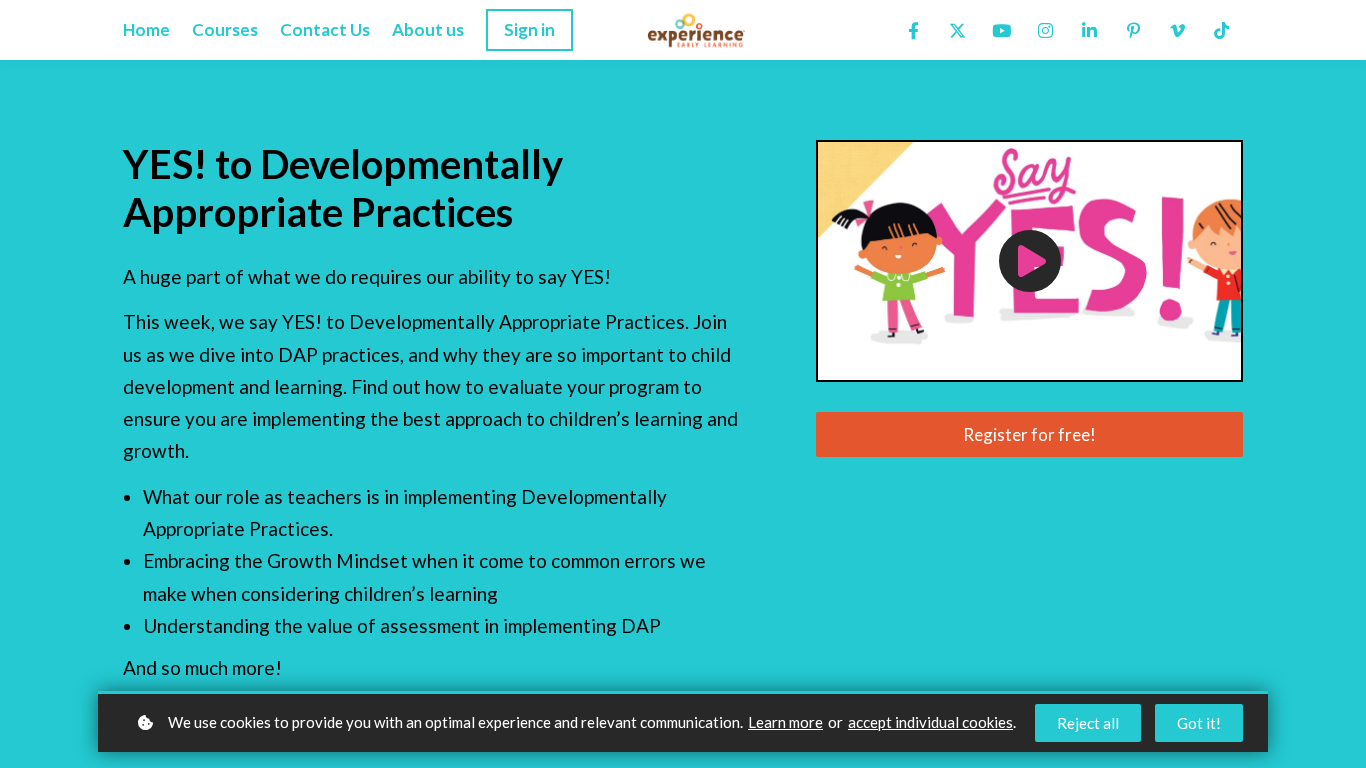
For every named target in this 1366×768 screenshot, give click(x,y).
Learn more (785, 722)
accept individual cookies (930, 722)
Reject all (1088, 723)
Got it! (1199, 723)
